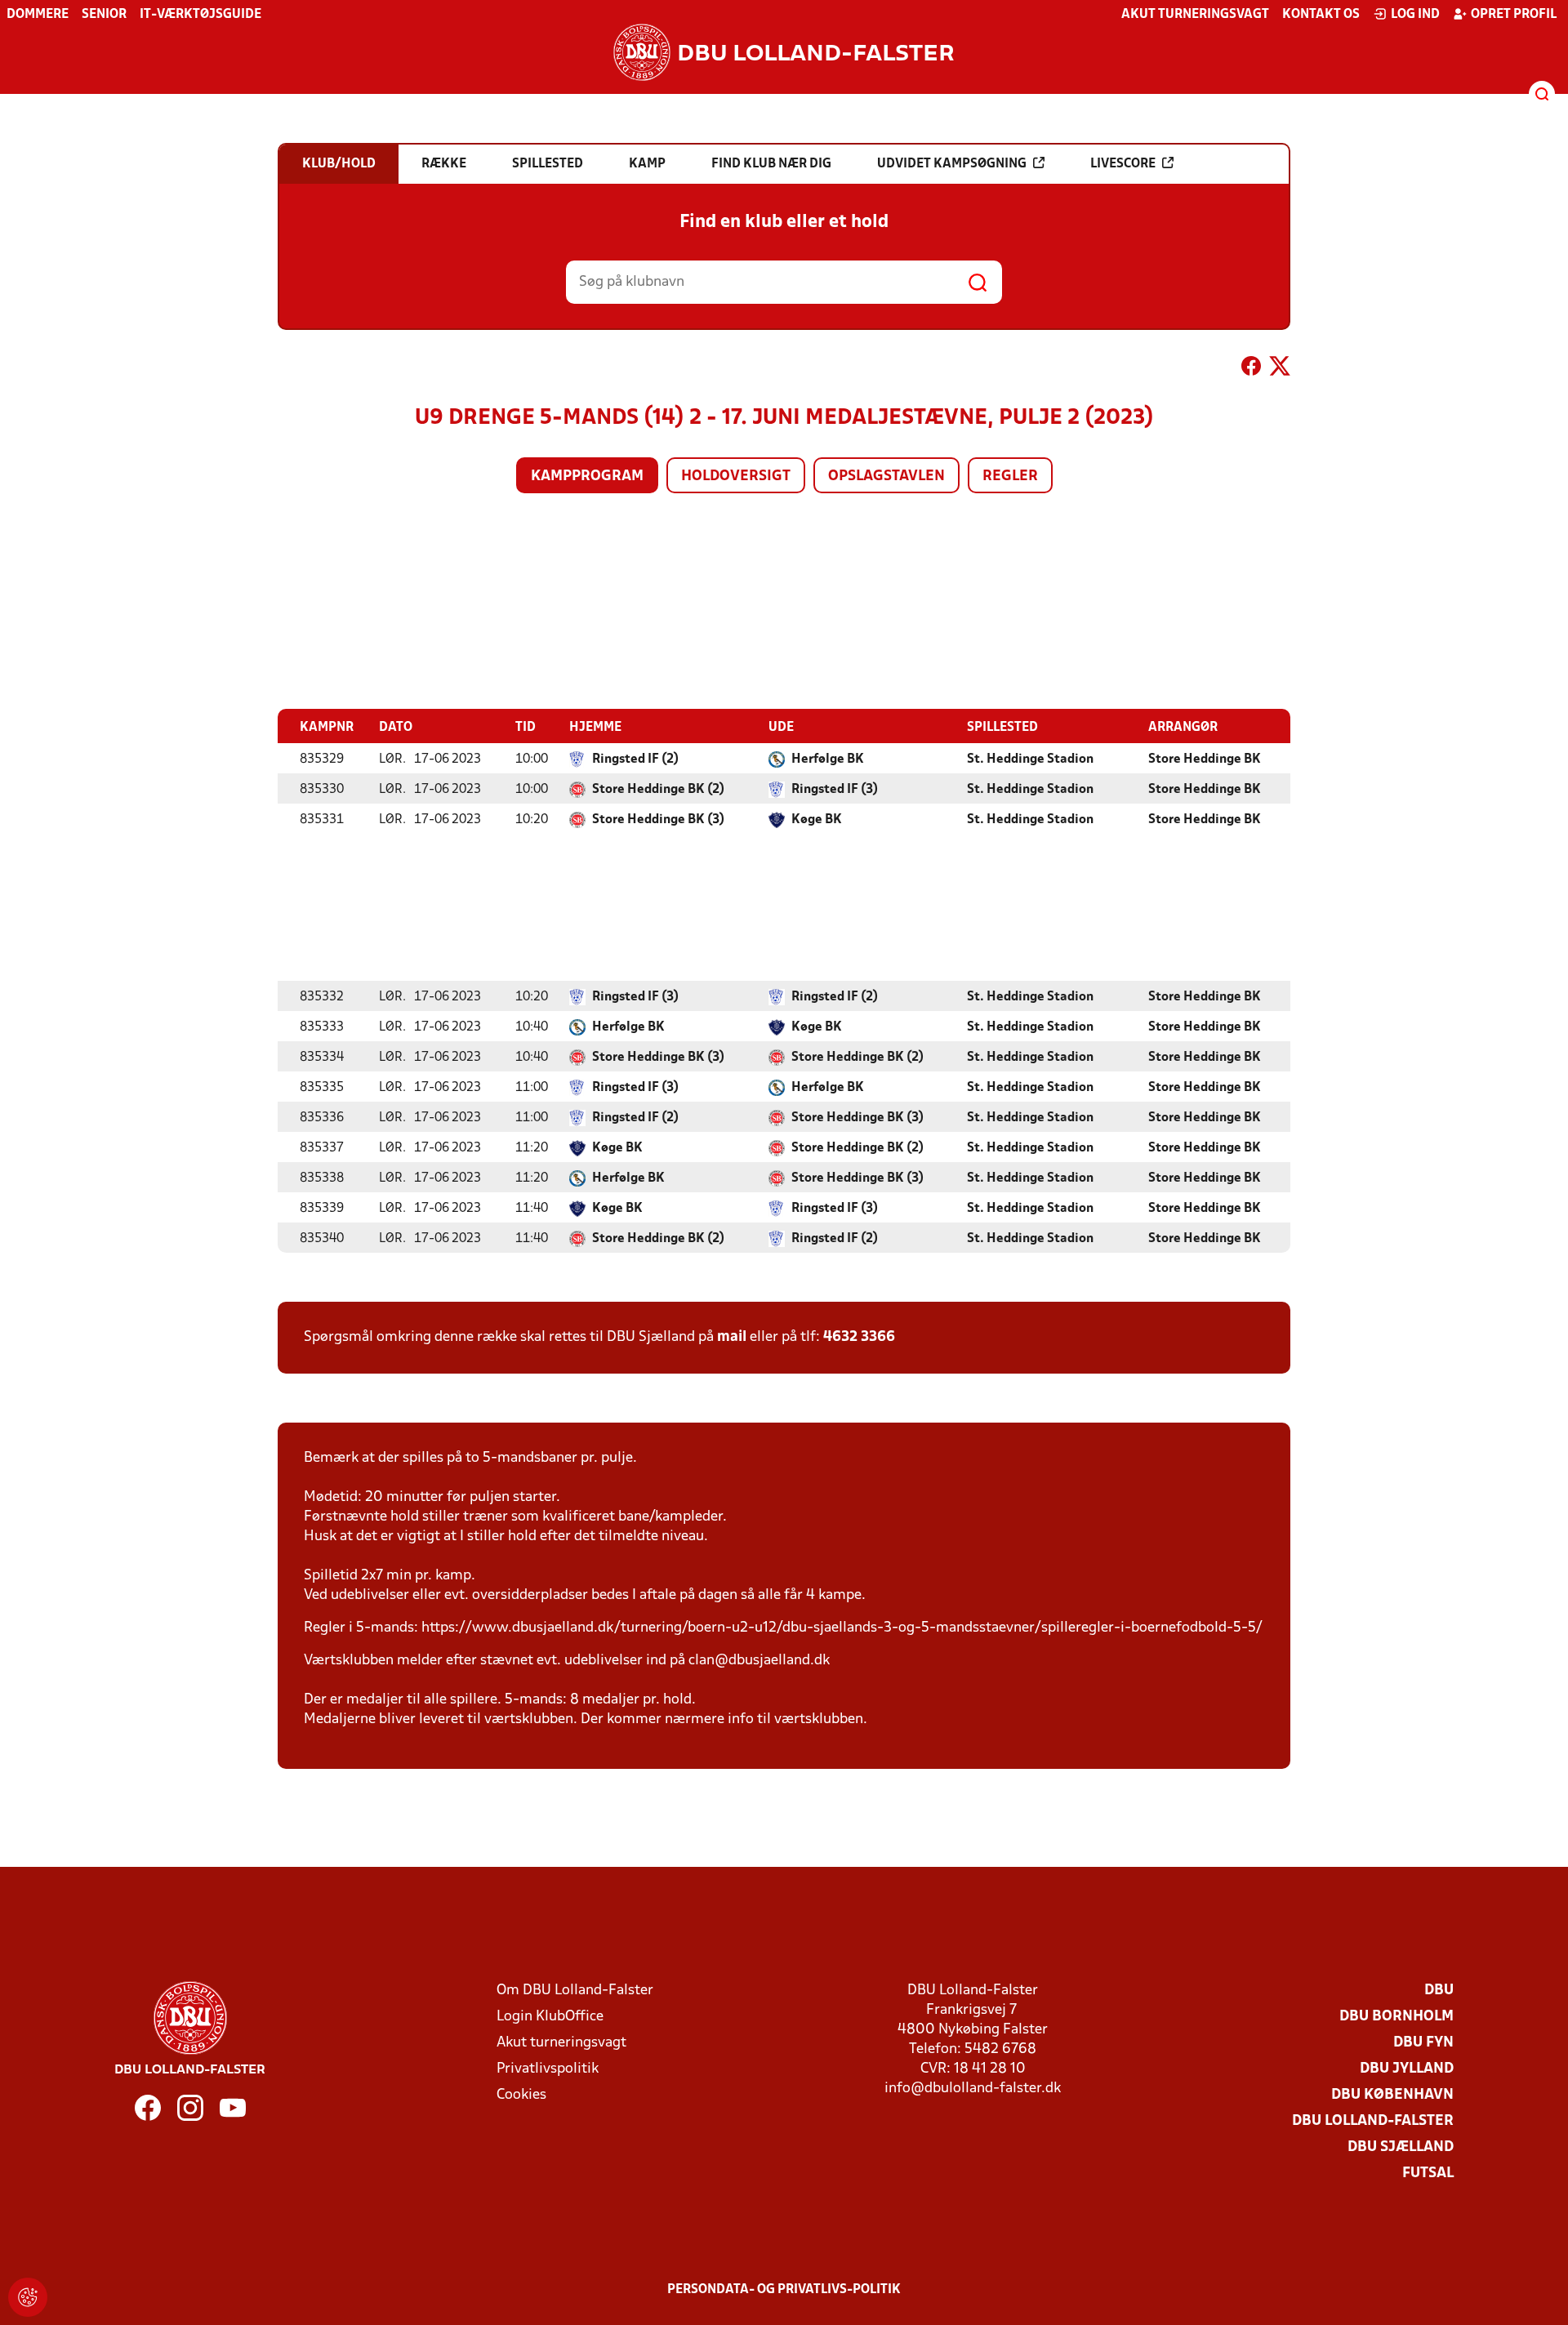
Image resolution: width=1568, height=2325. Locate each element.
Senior (104, 15)
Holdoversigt (736, 477)
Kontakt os (1321, 15)
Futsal (1428, 2174)
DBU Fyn (1423, 2043)
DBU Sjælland (1401, 2147)
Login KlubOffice (550, 2017)
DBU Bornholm (1396, 2017)
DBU (1439, 1991)
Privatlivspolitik (548, 2069)
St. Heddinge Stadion (1030, 759)
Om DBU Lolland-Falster (575, 1991)
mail (732, 1337)
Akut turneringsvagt (1195, 15)
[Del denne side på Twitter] (1280, 369)
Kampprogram (587, 477)
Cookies (521, 2095)
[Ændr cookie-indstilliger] (28, 2297)
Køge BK (817, 820)
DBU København (1392, 2095)
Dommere (38, 15)
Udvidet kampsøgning (952, 164)
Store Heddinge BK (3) (658, 820)
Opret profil (1514, 15)
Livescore (1123, 164)
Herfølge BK (828, 759)
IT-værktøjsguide (200, 15)
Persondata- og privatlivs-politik (784, 2290)
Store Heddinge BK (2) (658, 790)
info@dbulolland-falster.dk (973, 2089)
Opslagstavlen (886, 477)
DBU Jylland (1407, 2069)
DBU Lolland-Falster (1373, 2121)
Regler (1010, 477)
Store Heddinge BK (1205, 759)
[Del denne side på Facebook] (1251, 369)
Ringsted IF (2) (635, 759)
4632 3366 (859, 1337)
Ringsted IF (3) (835, 790)
